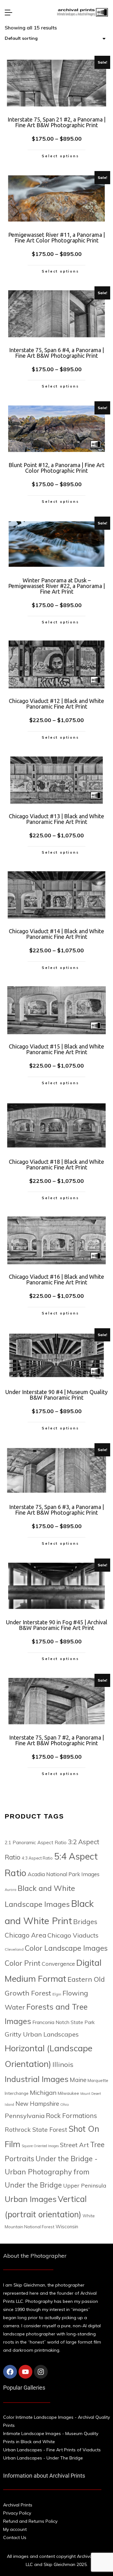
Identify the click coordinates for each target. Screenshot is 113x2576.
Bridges (85, 1921)
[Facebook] (10, 2372)
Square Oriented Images (40, 2146)
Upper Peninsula (85, 2185)
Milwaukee (68, 2093)
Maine (78, 2080)
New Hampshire (37, 2104)
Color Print (23, 1963)
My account (15, 2529)
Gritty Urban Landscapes (42, 2034)
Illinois (63, 2064)
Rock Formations (71, 2115)
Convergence (58, 1964)
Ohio (65, 2104)
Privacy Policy (17, 2513)
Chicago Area (25, 1935)
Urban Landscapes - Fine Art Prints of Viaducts (52, 2450)
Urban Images (31, 2199)
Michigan (43, 2092)
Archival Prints (18, 2505)
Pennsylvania (25, 2116)
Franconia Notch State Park (64, 2022)
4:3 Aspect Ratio (37, 1858)
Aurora (11, 1890)
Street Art (74, 2145)
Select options (60, 156)
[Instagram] (41, 2372)
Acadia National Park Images (64, 1874)
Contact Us (15, 2537)
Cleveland (14, 1949)
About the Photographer (35, 2256)
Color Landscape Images (66, 1948)
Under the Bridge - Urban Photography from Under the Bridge (51, 2172)
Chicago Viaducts (73, 1935)
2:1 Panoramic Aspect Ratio (36, 1842)
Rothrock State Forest (36, 2130)
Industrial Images (37, 2079)
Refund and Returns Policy (30, 2521)
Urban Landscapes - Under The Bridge (43, 2458)
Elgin (57, 1994)
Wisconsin (67, 2227)
